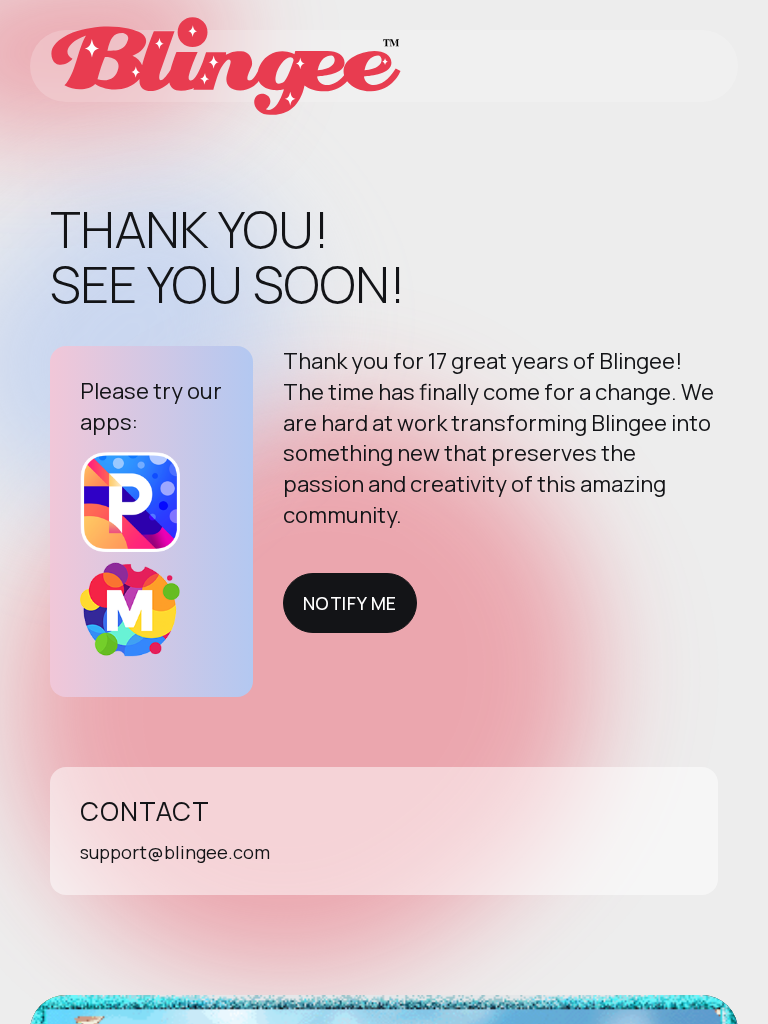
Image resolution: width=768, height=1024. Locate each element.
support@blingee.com (175, 852)
